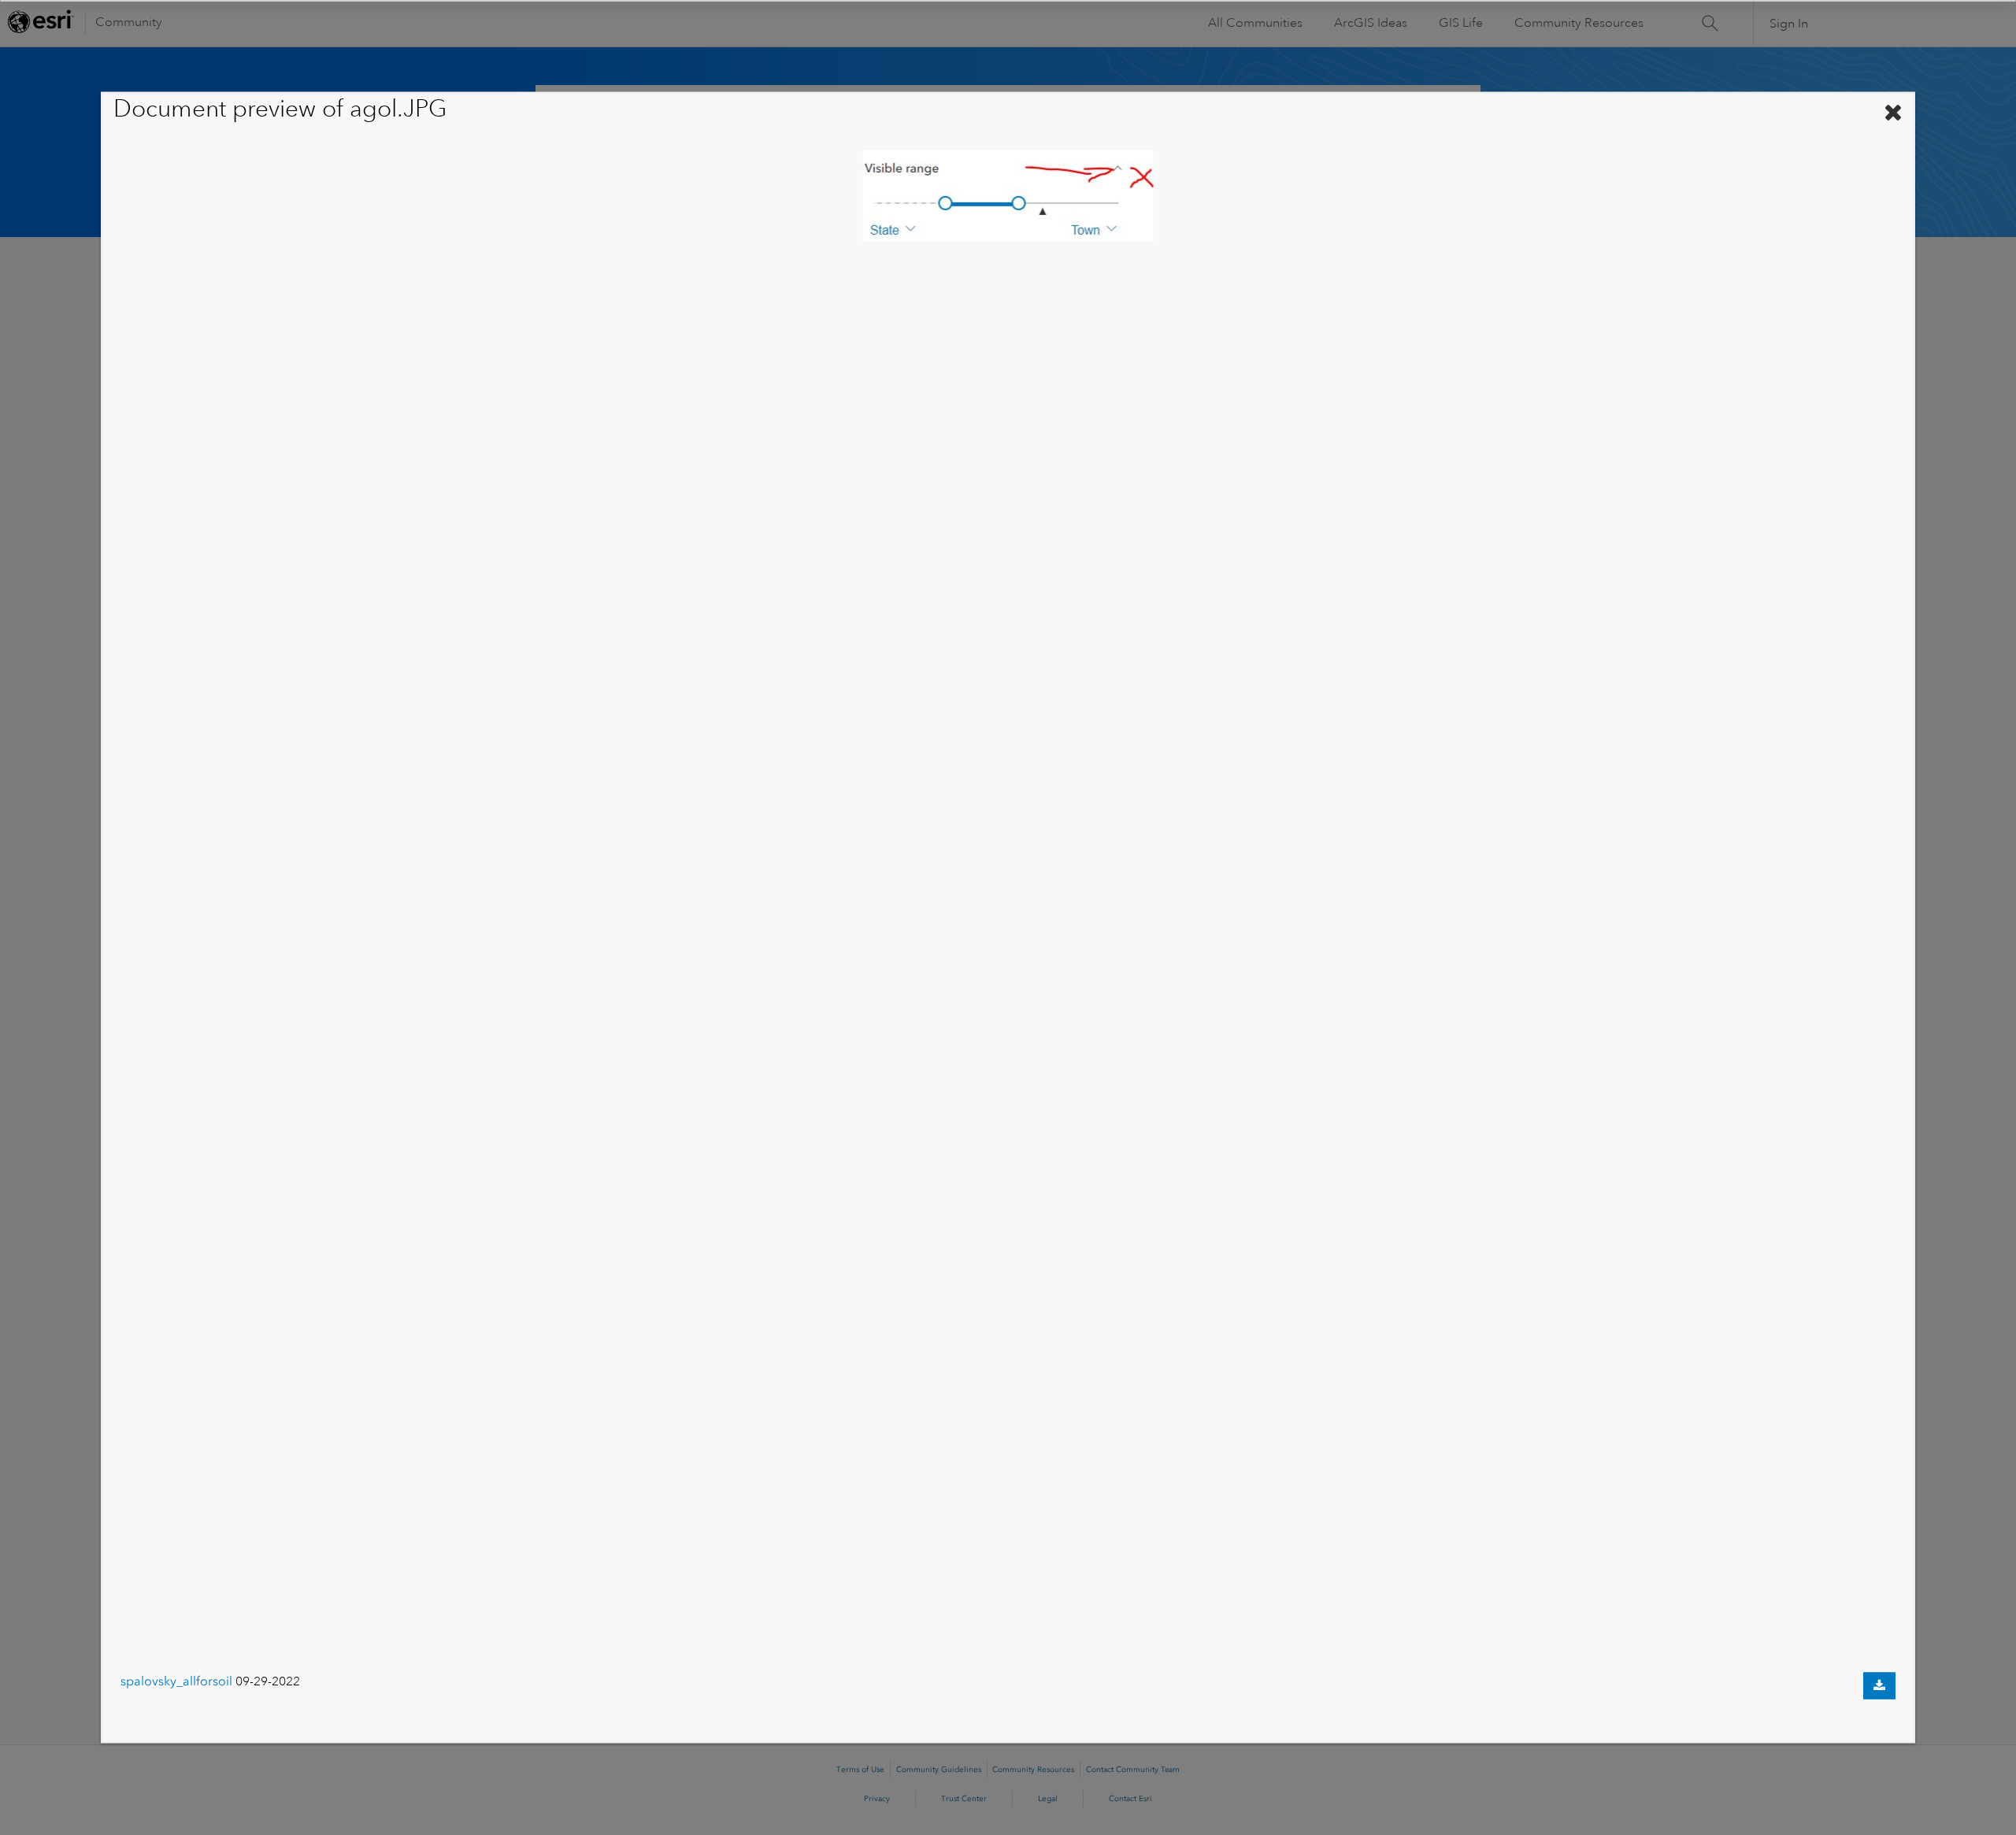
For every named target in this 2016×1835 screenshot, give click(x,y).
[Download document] (1879, 1686)
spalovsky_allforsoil (176, 1681)
